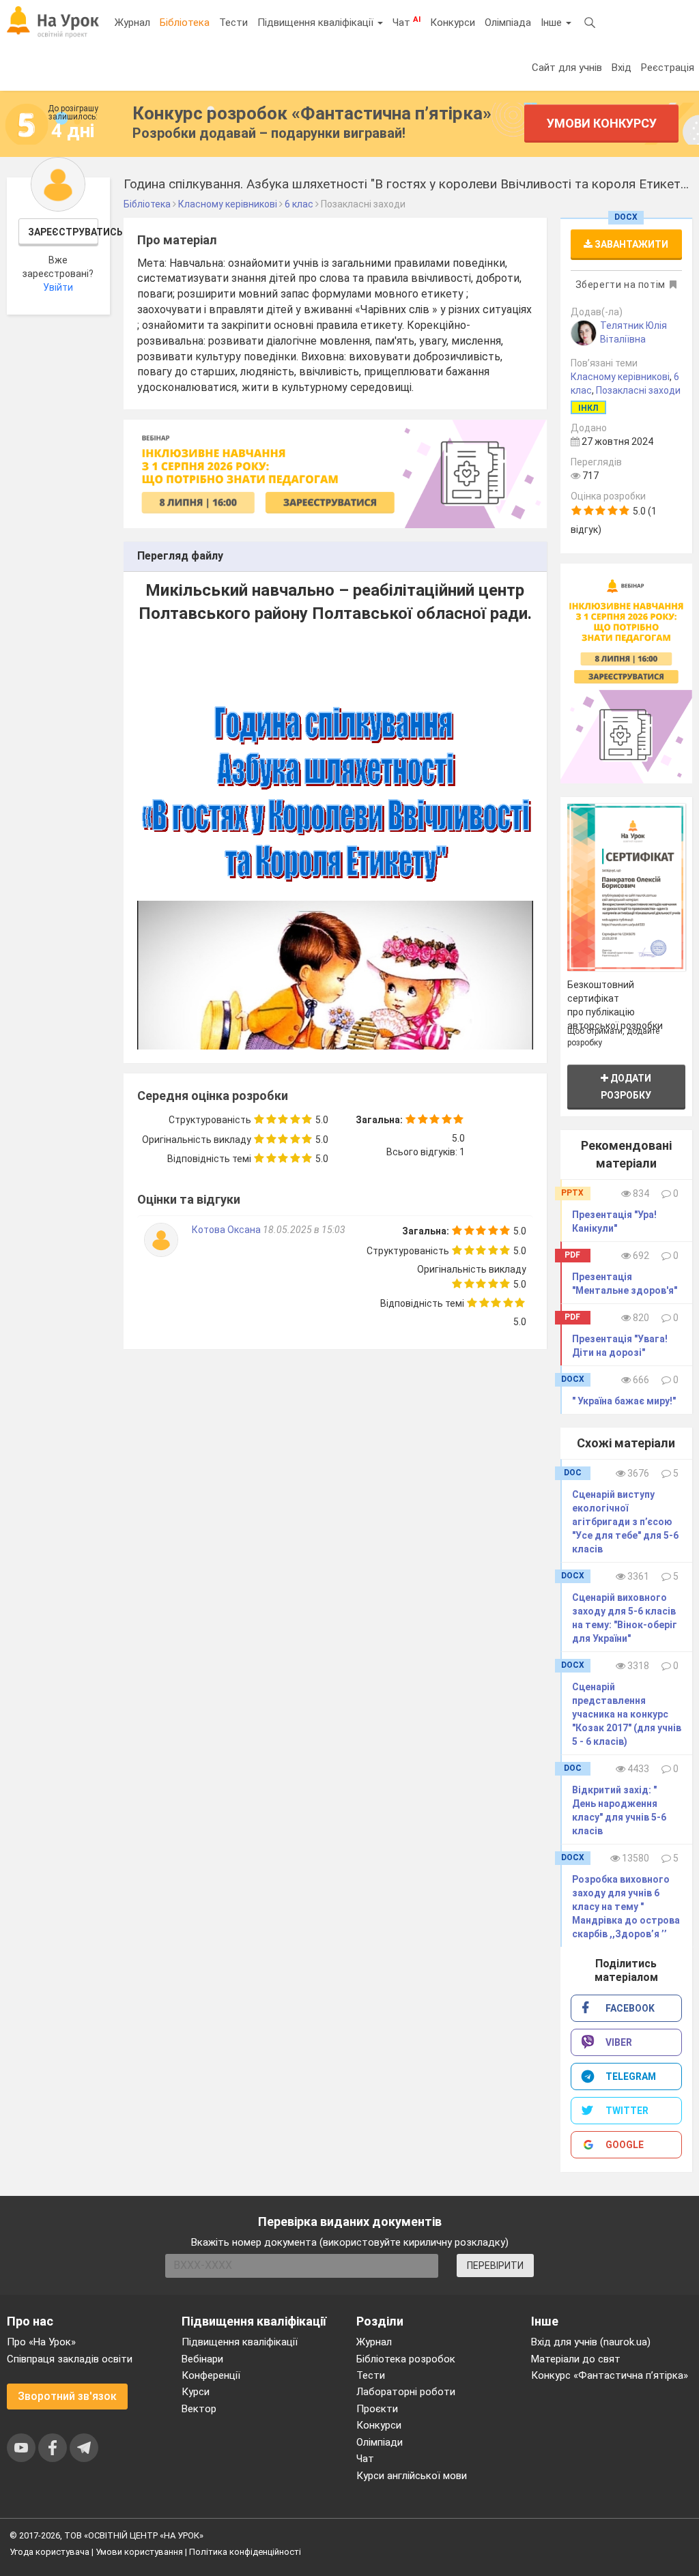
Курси (196, 2392)
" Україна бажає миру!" (624, 1401)
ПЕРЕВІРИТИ (495, 2266)
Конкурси (453, 23)
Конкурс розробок (312, 113)
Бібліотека (185, 23)
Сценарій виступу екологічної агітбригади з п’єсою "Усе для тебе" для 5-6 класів (625, 1522)
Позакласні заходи (638, 390)
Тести (233, 23)
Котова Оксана (227, 1230)
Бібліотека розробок (406, 2359)
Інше (553, 23)
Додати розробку (626, 1087)
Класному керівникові (620, 377)
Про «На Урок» (41, 2342)
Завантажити (630, 244)
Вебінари (202, 2359)
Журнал (132, 23)
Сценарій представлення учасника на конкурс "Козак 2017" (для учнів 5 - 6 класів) (627, 1714)
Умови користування (139, 2552)
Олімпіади (380, 2442)
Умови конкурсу (602, 123)
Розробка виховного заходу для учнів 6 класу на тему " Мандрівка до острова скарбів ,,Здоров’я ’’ (626, 1907)
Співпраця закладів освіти (70, 2359)
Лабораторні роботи (406, 2392)
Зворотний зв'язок (67, 2396)
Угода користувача (49, 2552)
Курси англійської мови (412, 2476)
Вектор (199, 2409)
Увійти (58, 287)
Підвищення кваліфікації (317, 23)
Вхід (622, 68)
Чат (406, 22)
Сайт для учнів (567, 68)
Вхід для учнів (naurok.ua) (591, 2342)
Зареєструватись (63, 232)
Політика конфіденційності (245, 2552)
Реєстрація (668, 68)
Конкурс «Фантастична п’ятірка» (610, 2375)
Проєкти (377, 2409)
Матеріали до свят (576, 2359)
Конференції (211, 2375)
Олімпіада (508, 23)
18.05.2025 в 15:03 (304, 1230)
